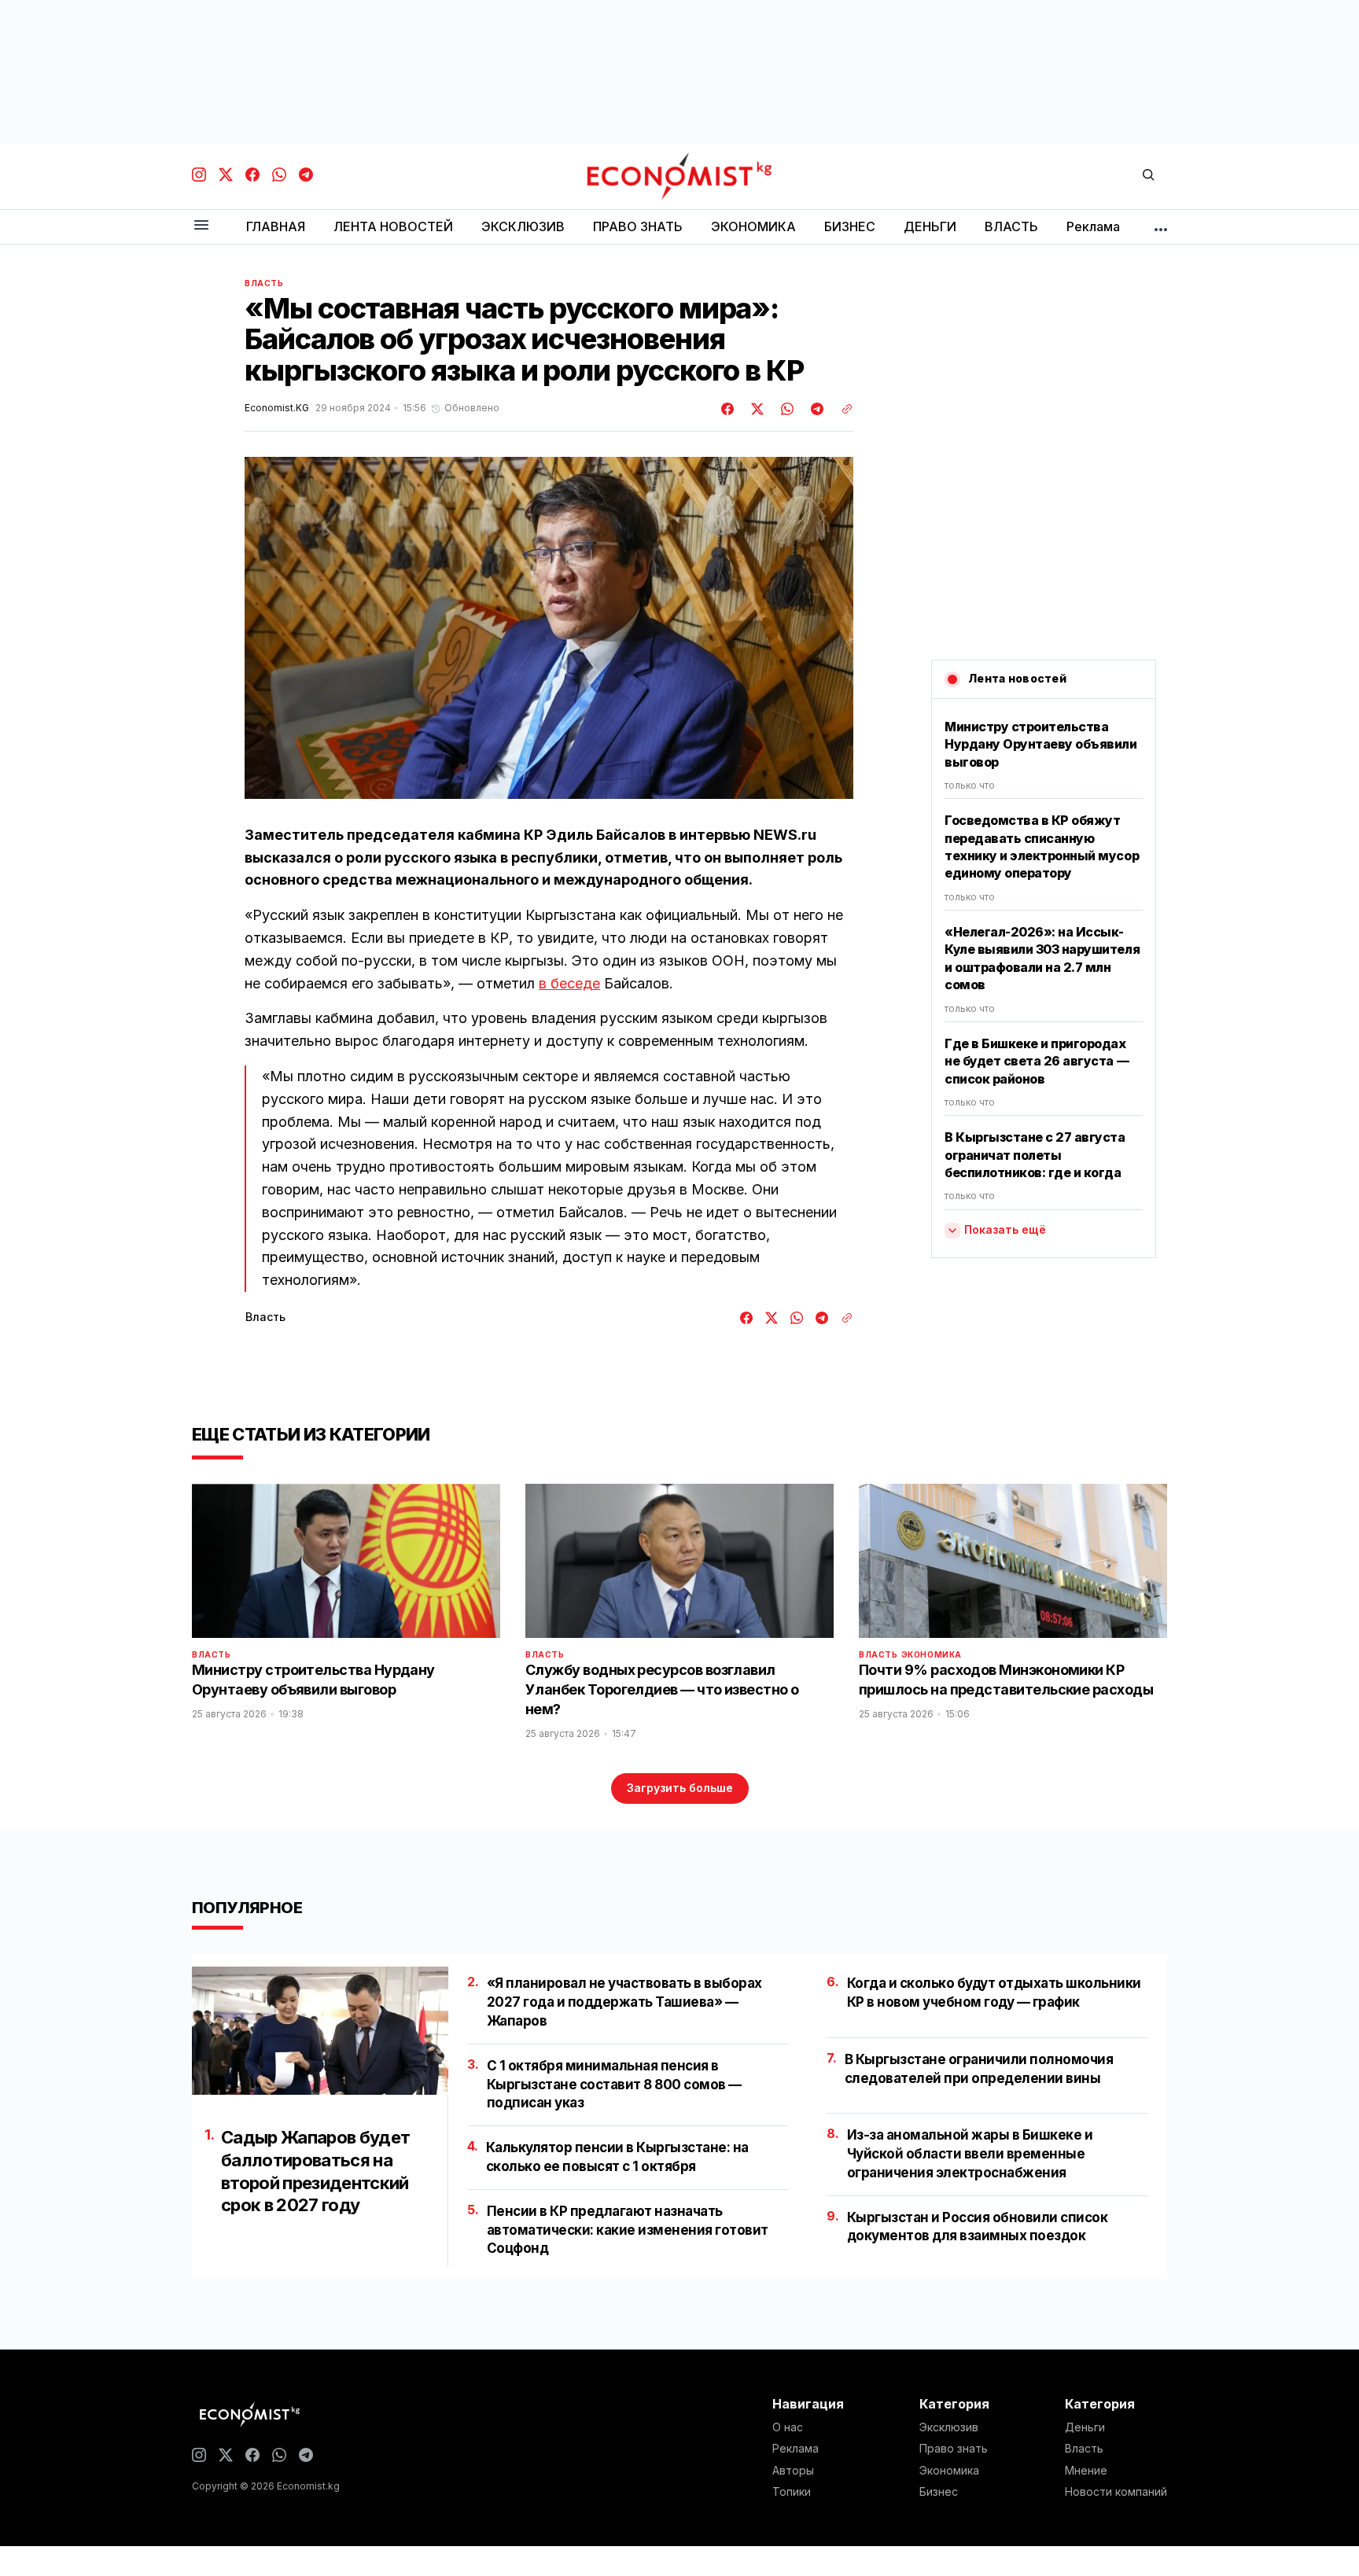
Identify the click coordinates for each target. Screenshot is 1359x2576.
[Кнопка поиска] (1148, 176)
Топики (792, 2492)
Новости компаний (1116, 2492)
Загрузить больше (680, 1788)
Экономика (932, 1654)
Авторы (793, 2471)
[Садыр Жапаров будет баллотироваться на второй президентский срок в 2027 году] (320, 2031)
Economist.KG (277, 408)
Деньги (1085, 2427)
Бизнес (939, 2492)
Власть (264, 283)
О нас (788, 2427)
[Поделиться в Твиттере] (755, 409)
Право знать (954, 2449)
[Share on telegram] (815, 409)
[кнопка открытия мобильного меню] (201, 226)
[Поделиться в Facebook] (728, 409)
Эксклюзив (949, 2427)
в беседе (569, 983)
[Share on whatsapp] (785, 409)
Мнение (1086, 2471)
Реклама (796, 2449)
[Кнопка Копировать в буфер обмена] (842, 409)
